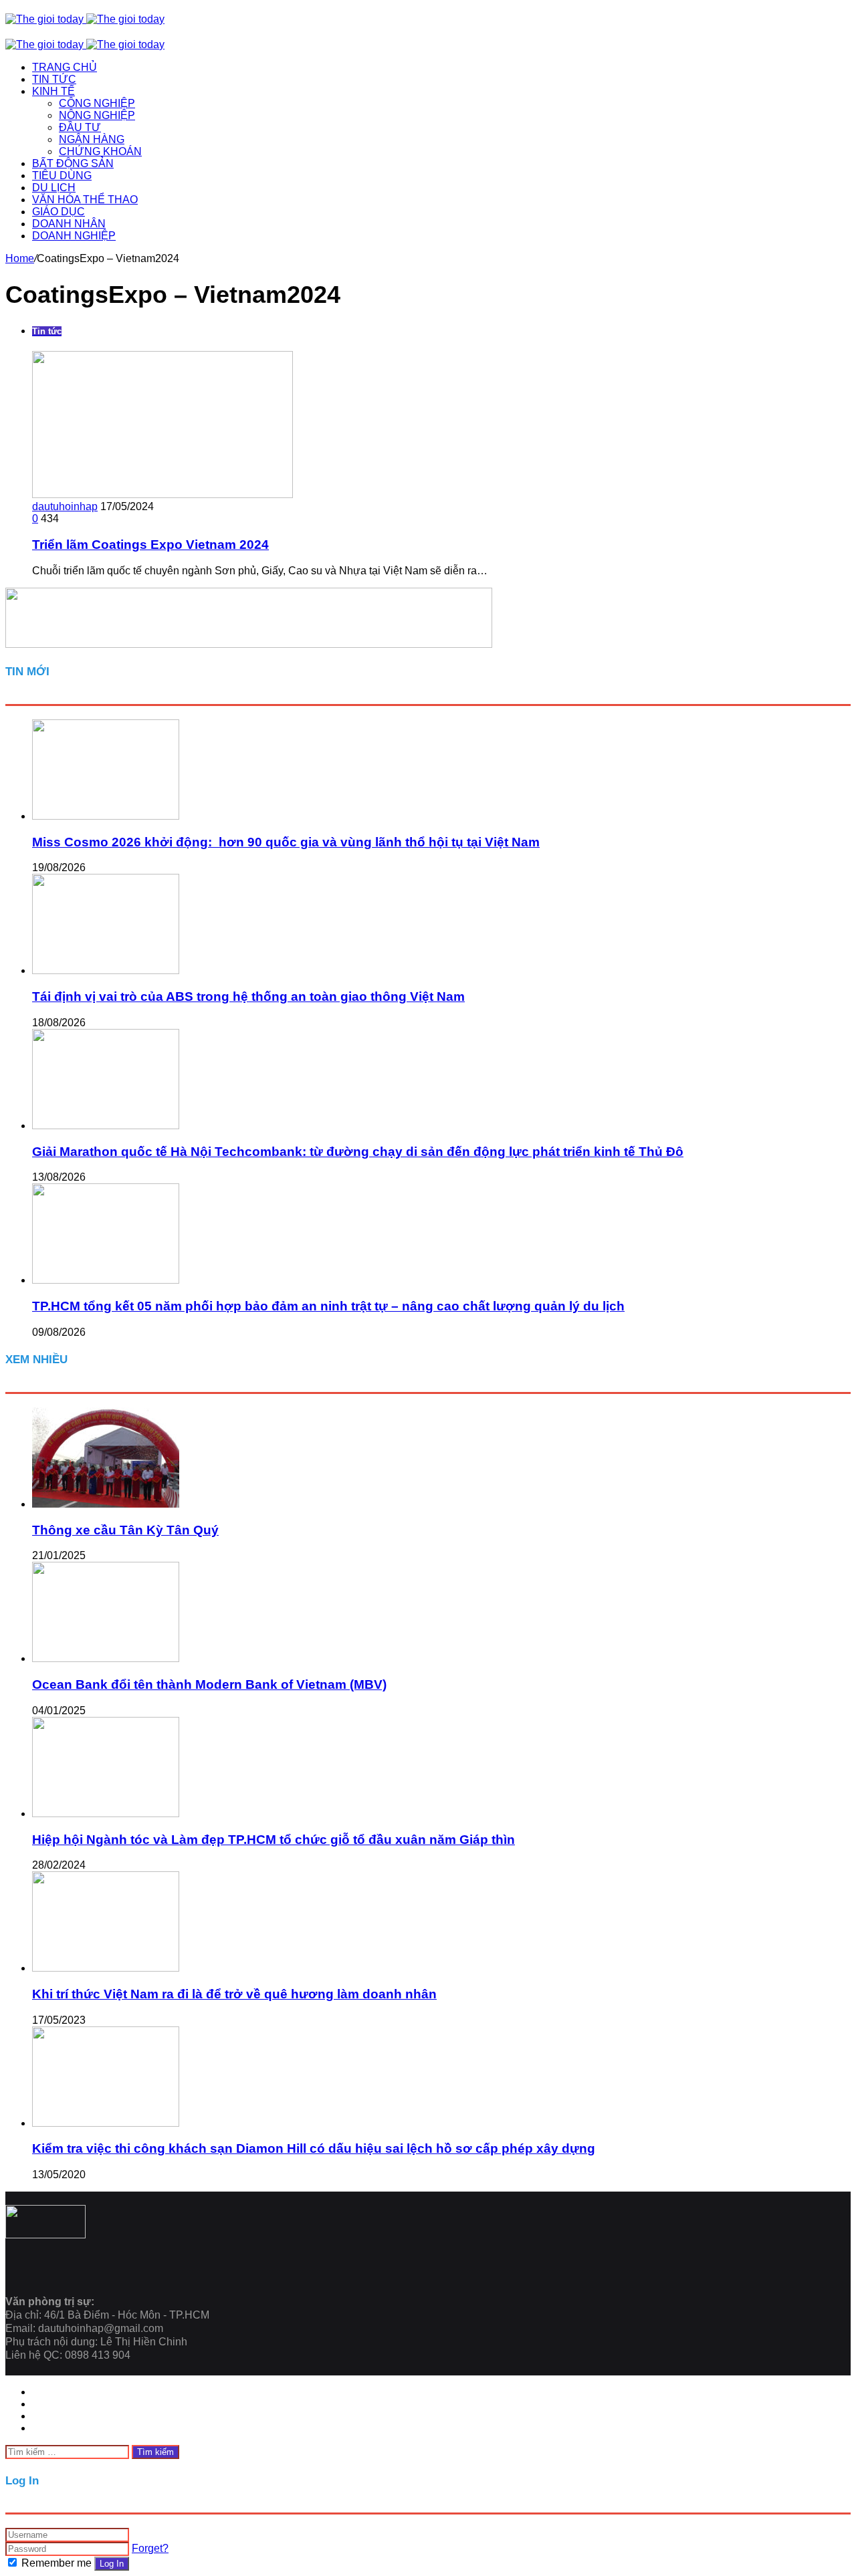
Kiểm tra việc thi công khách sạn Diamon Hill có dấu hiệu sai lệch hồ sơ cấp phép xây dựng (314, 2148)
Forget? (150, 2548)
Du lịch (54, 188)
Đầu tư (80, 127)
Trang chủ (65, 67)
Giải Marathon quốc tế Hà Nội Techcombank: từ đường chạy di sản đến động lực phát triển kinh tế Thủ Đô (358, 1152)
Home (20, 258)
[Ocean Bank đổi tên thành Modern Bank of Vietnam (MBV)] (106, 1658)
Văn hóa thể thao (85, 200)
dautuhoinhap (65, 506)
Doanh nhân (69, 224)
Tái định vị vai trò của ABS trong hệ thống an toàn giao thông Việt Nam (248, 997)
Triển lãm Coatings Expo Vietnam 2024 (150, 545)
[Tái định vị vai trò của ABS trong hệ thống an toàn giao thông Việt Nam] (106, 970)
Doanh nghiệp (74, 236)
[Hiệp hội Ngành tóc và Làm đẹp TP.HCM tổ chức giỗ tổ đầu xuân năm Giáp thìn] (106, 1813)
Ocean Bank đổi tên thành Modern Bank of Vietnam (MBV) (209, 1684)
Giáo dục (59, 212)
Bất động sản (73, 163)
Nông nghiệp (97, 115)
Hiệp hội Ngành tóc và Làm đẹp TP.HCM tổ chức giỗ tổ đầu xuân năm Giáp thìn (274, 1840)
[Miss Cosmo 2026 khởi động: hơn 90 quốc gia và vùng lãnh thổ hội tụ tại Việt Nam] (106, 816)
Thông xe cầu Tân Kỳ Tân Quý (125, 1530)
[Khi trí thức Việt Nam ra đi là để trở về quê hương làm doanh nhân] (106, 1968)
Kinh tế (53, 91)
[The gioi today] (85, 19)
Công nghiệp (97, 103)
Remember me (57, 2563)
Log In (112, 2564)
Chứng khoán (100, 151)
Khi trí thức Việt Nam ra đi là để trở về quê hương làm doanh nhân (234, 1994)
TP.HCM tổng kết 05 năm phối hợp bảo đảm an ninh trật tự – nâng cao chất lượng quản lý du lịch (328, 1306)
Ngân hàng (92, 139)
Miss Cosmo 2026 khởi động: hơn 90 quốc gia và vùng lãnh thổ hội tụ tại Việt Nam (286, 842)
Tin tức (54, 79)
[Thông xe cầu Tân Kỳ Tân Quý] (106, 1504)
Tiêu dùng (62, 175)
